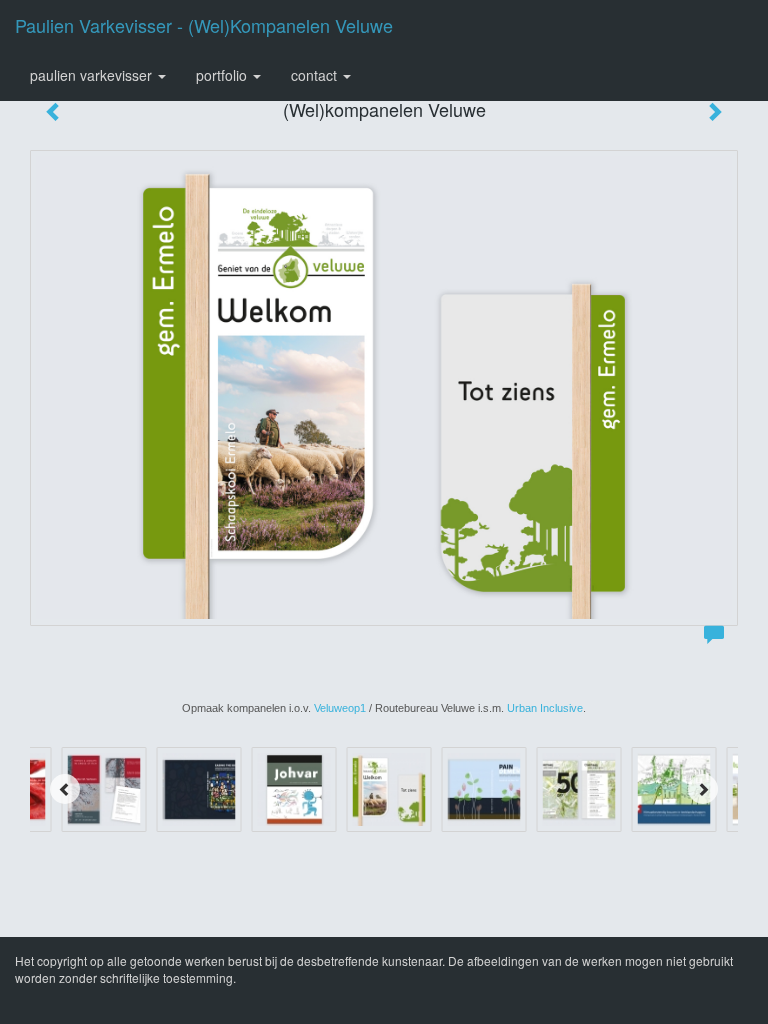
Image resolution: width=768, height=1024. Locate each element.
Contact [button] (316, 75)
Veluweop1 (340, 708)
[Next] (703, 789)
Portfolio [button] (223, 75)
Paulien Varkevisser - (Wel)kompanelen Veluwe (204, 25)
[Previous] (65, 789)
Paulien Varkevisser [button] (93, 75)
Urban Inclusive (545, 708)
